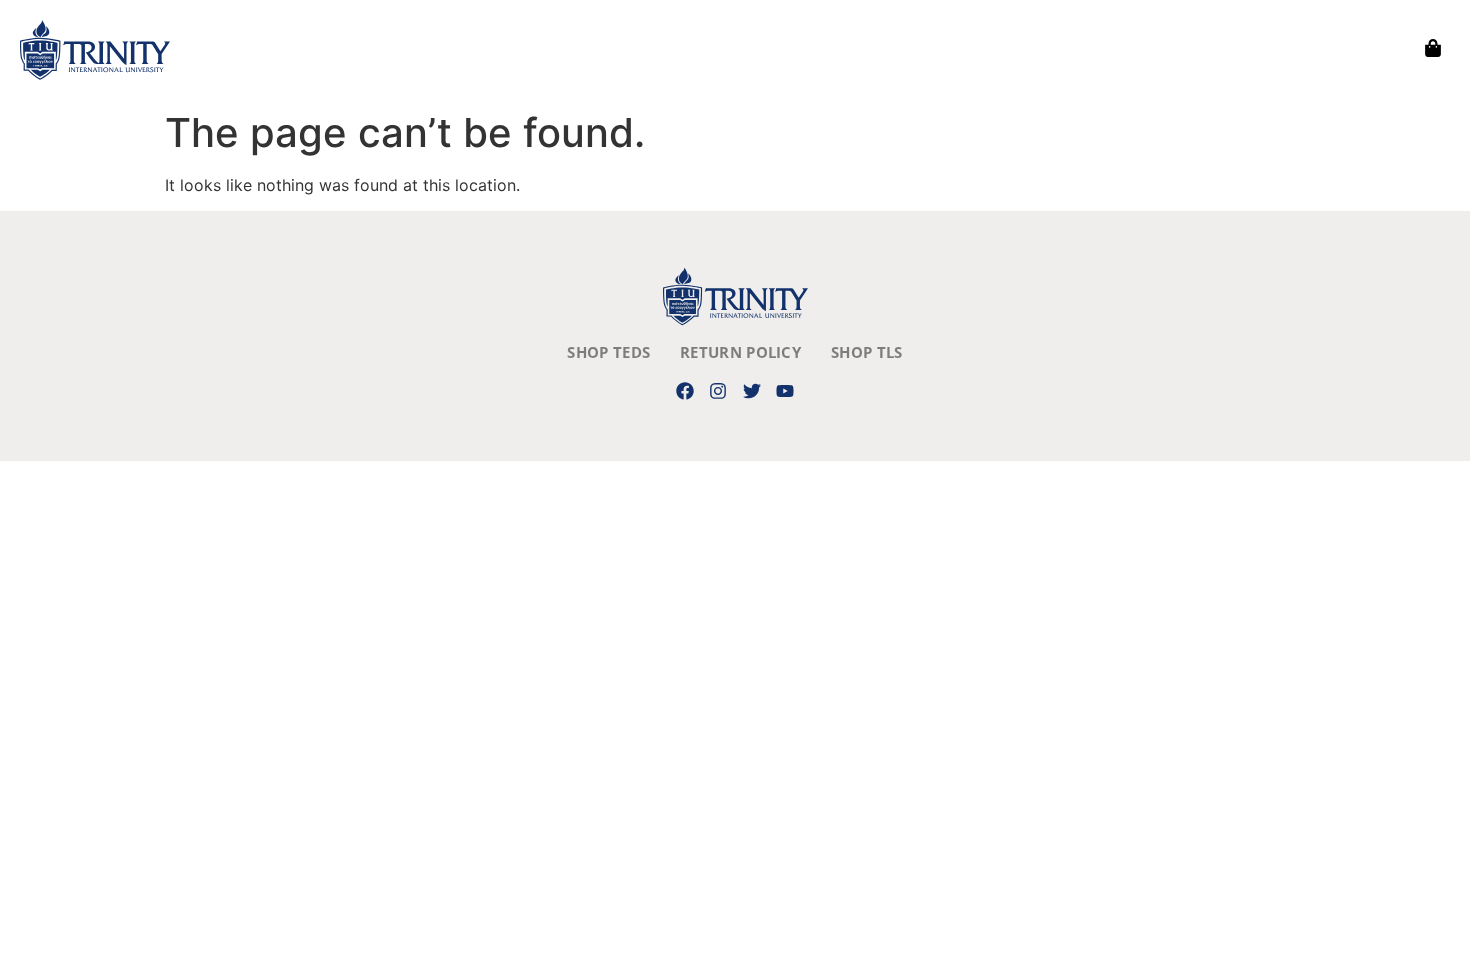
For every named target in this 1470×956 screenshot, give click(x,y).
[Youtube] (784, 390)
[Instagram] (718, 390)
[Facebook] (685, 390)
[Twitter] (751, 390)
